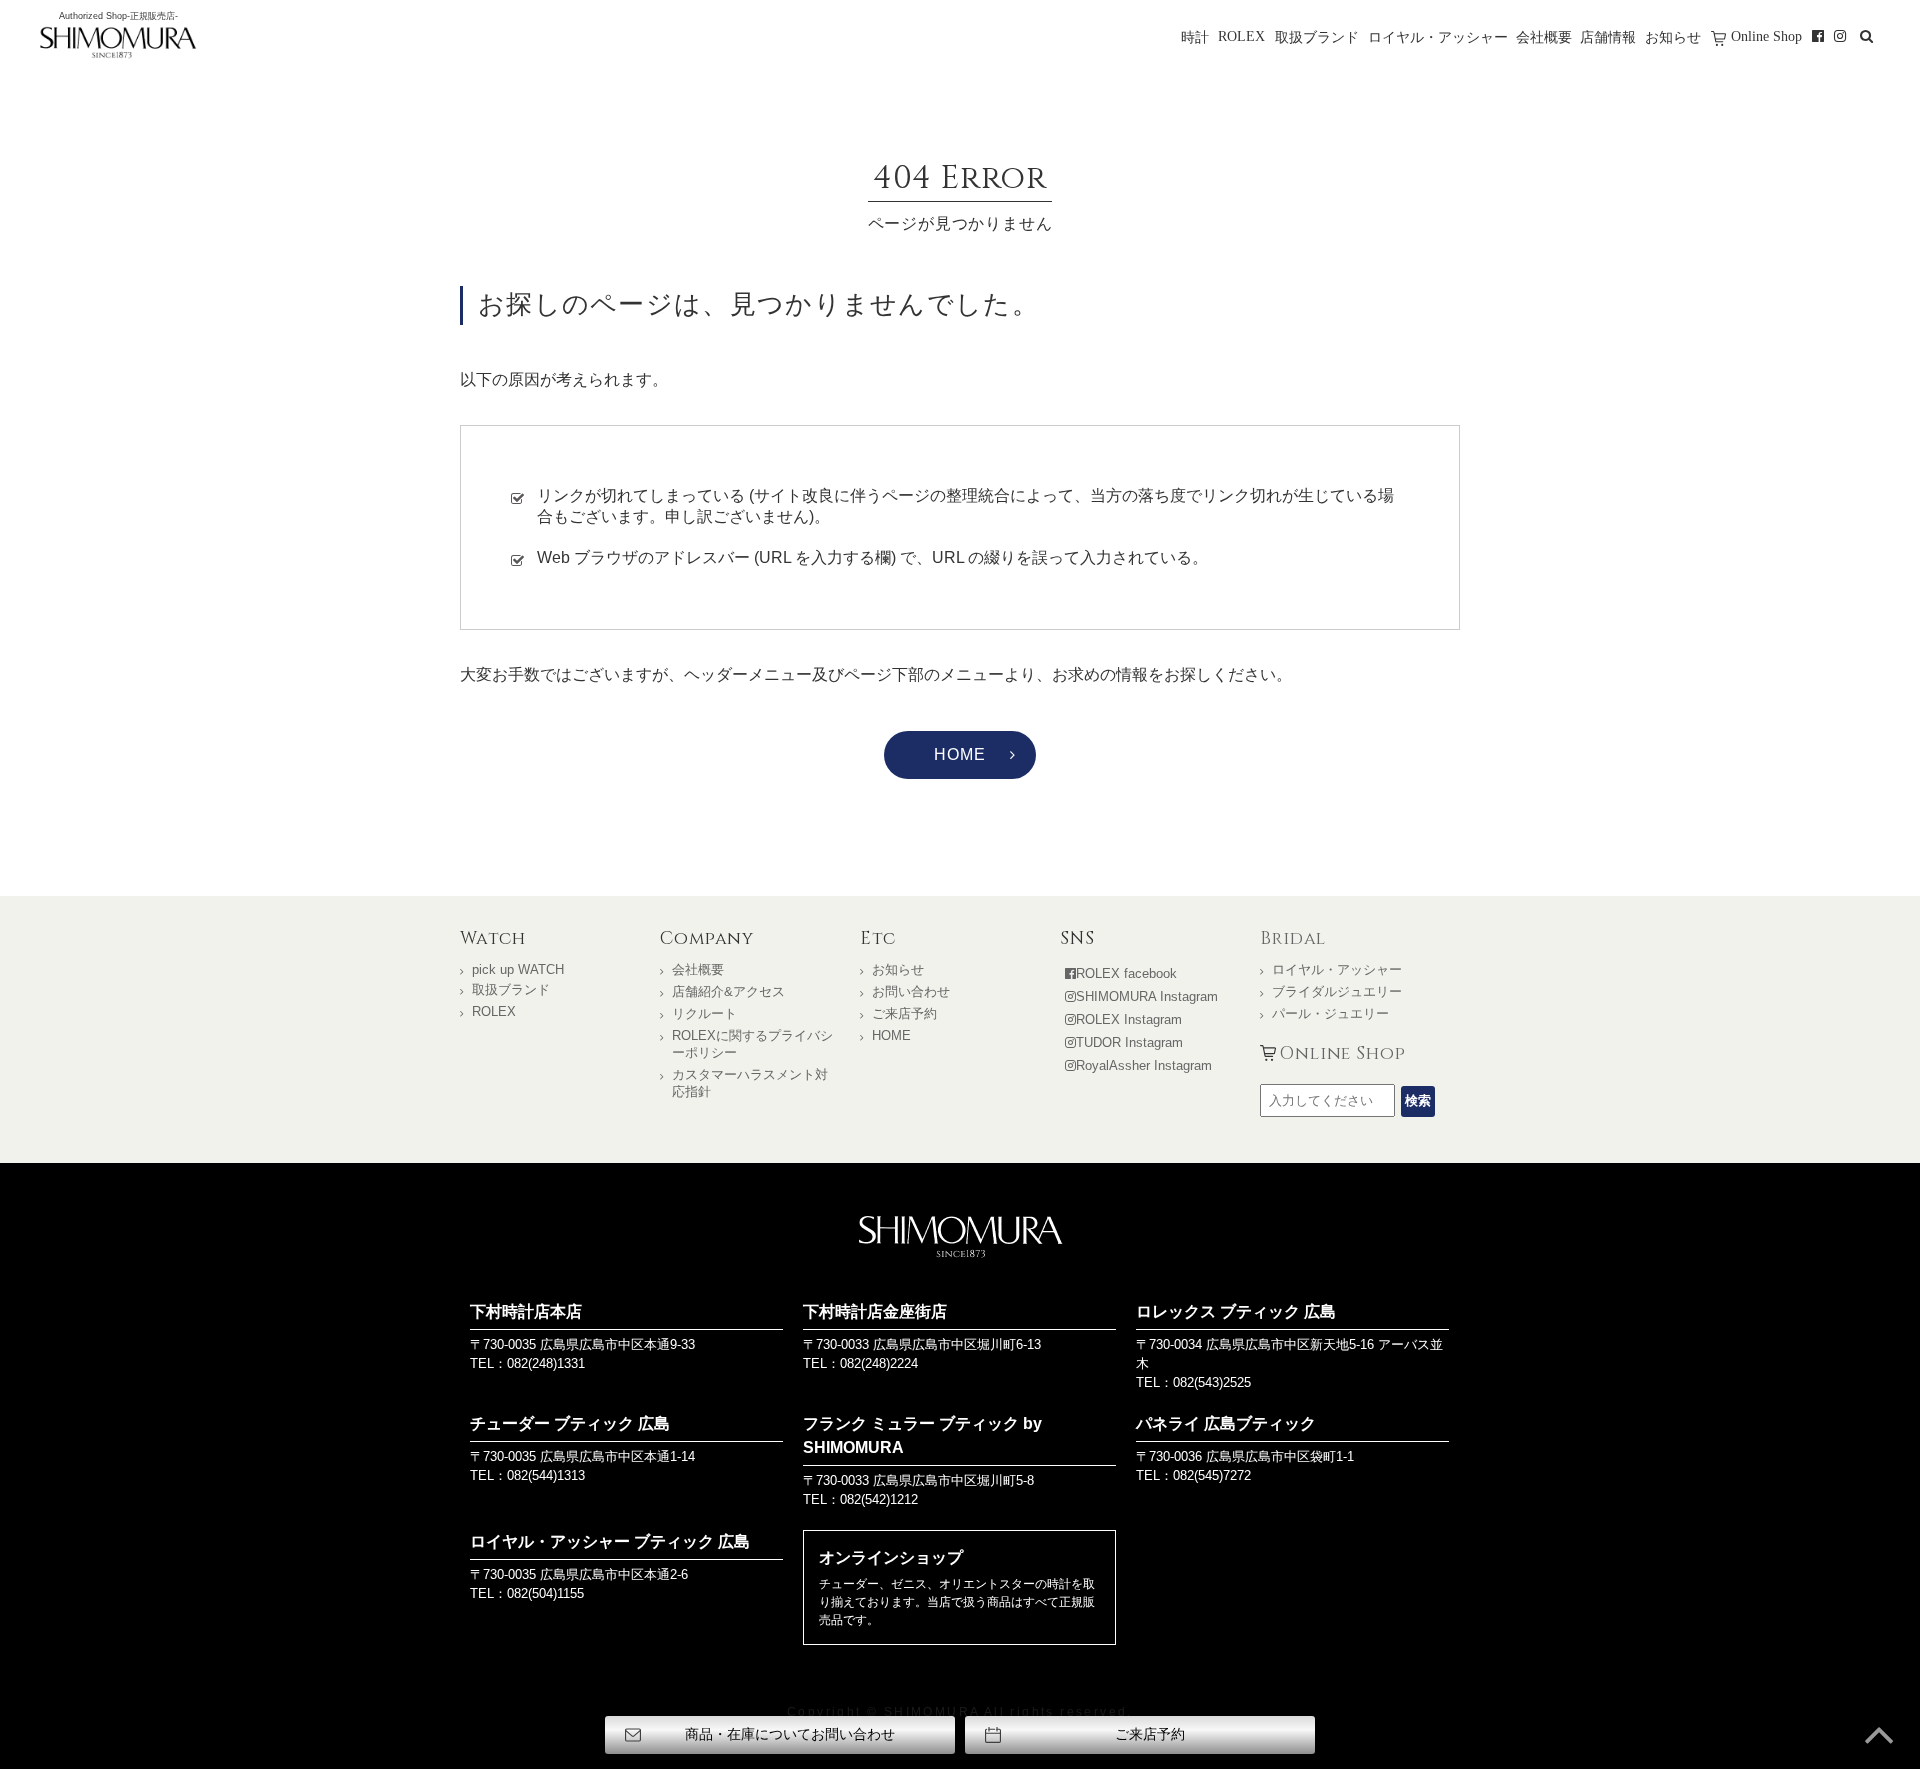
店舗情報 (1608, 37)
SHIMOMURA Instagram (1147, 996)
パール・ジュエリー (1330, 1013)
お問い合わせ (911, 991)
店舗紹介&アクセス (728, 991)
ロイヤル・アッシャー (1438, 37)
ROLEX (1241, 36)
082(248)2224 (879, 1363)
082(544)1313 (546, 1475)
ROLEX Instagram (1129, 1019)
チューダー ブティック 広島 (570, 1423)
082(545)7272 (1212, 1475)
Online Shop (1766, 36)
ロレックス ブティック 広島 (1236, 1311)
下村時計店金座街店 (875, 1311)
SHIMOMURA (960, 1236)
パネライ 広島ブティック (1226, 1423)
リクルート (704, 1013)
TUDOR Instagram (1129, 1042)
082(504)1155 (545, 1593)
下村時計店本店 (526, 1311)
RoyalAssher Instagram (1144, 1065)
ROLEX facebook (1126, 973)
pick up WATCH (518, 969)
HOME (959, 754)
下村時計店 (118, 44)
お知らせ (1673, 37)
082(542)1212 (879, 1499)
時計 (1195, 37)
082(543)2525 (1212, 1382)
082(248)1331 (546, 1363)
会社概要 (1544, 37)
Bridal (1293, 939)
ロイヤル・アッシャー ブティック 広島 (610, 1541)
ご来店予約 (904, 1013)
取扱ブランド (1317, 37)
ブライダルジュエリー (1337, 991)
